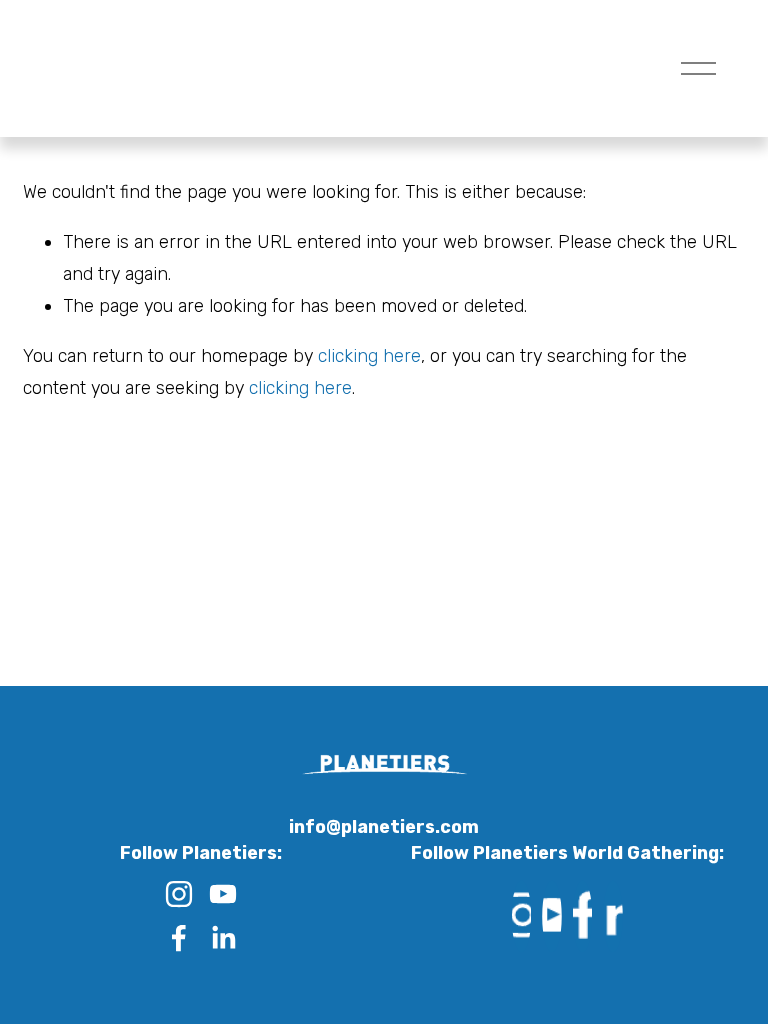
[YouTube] (223, 894)
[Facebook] (179, 938)
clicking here (369, 355)
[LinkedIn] (223, 938)
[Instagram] (179, 894)
